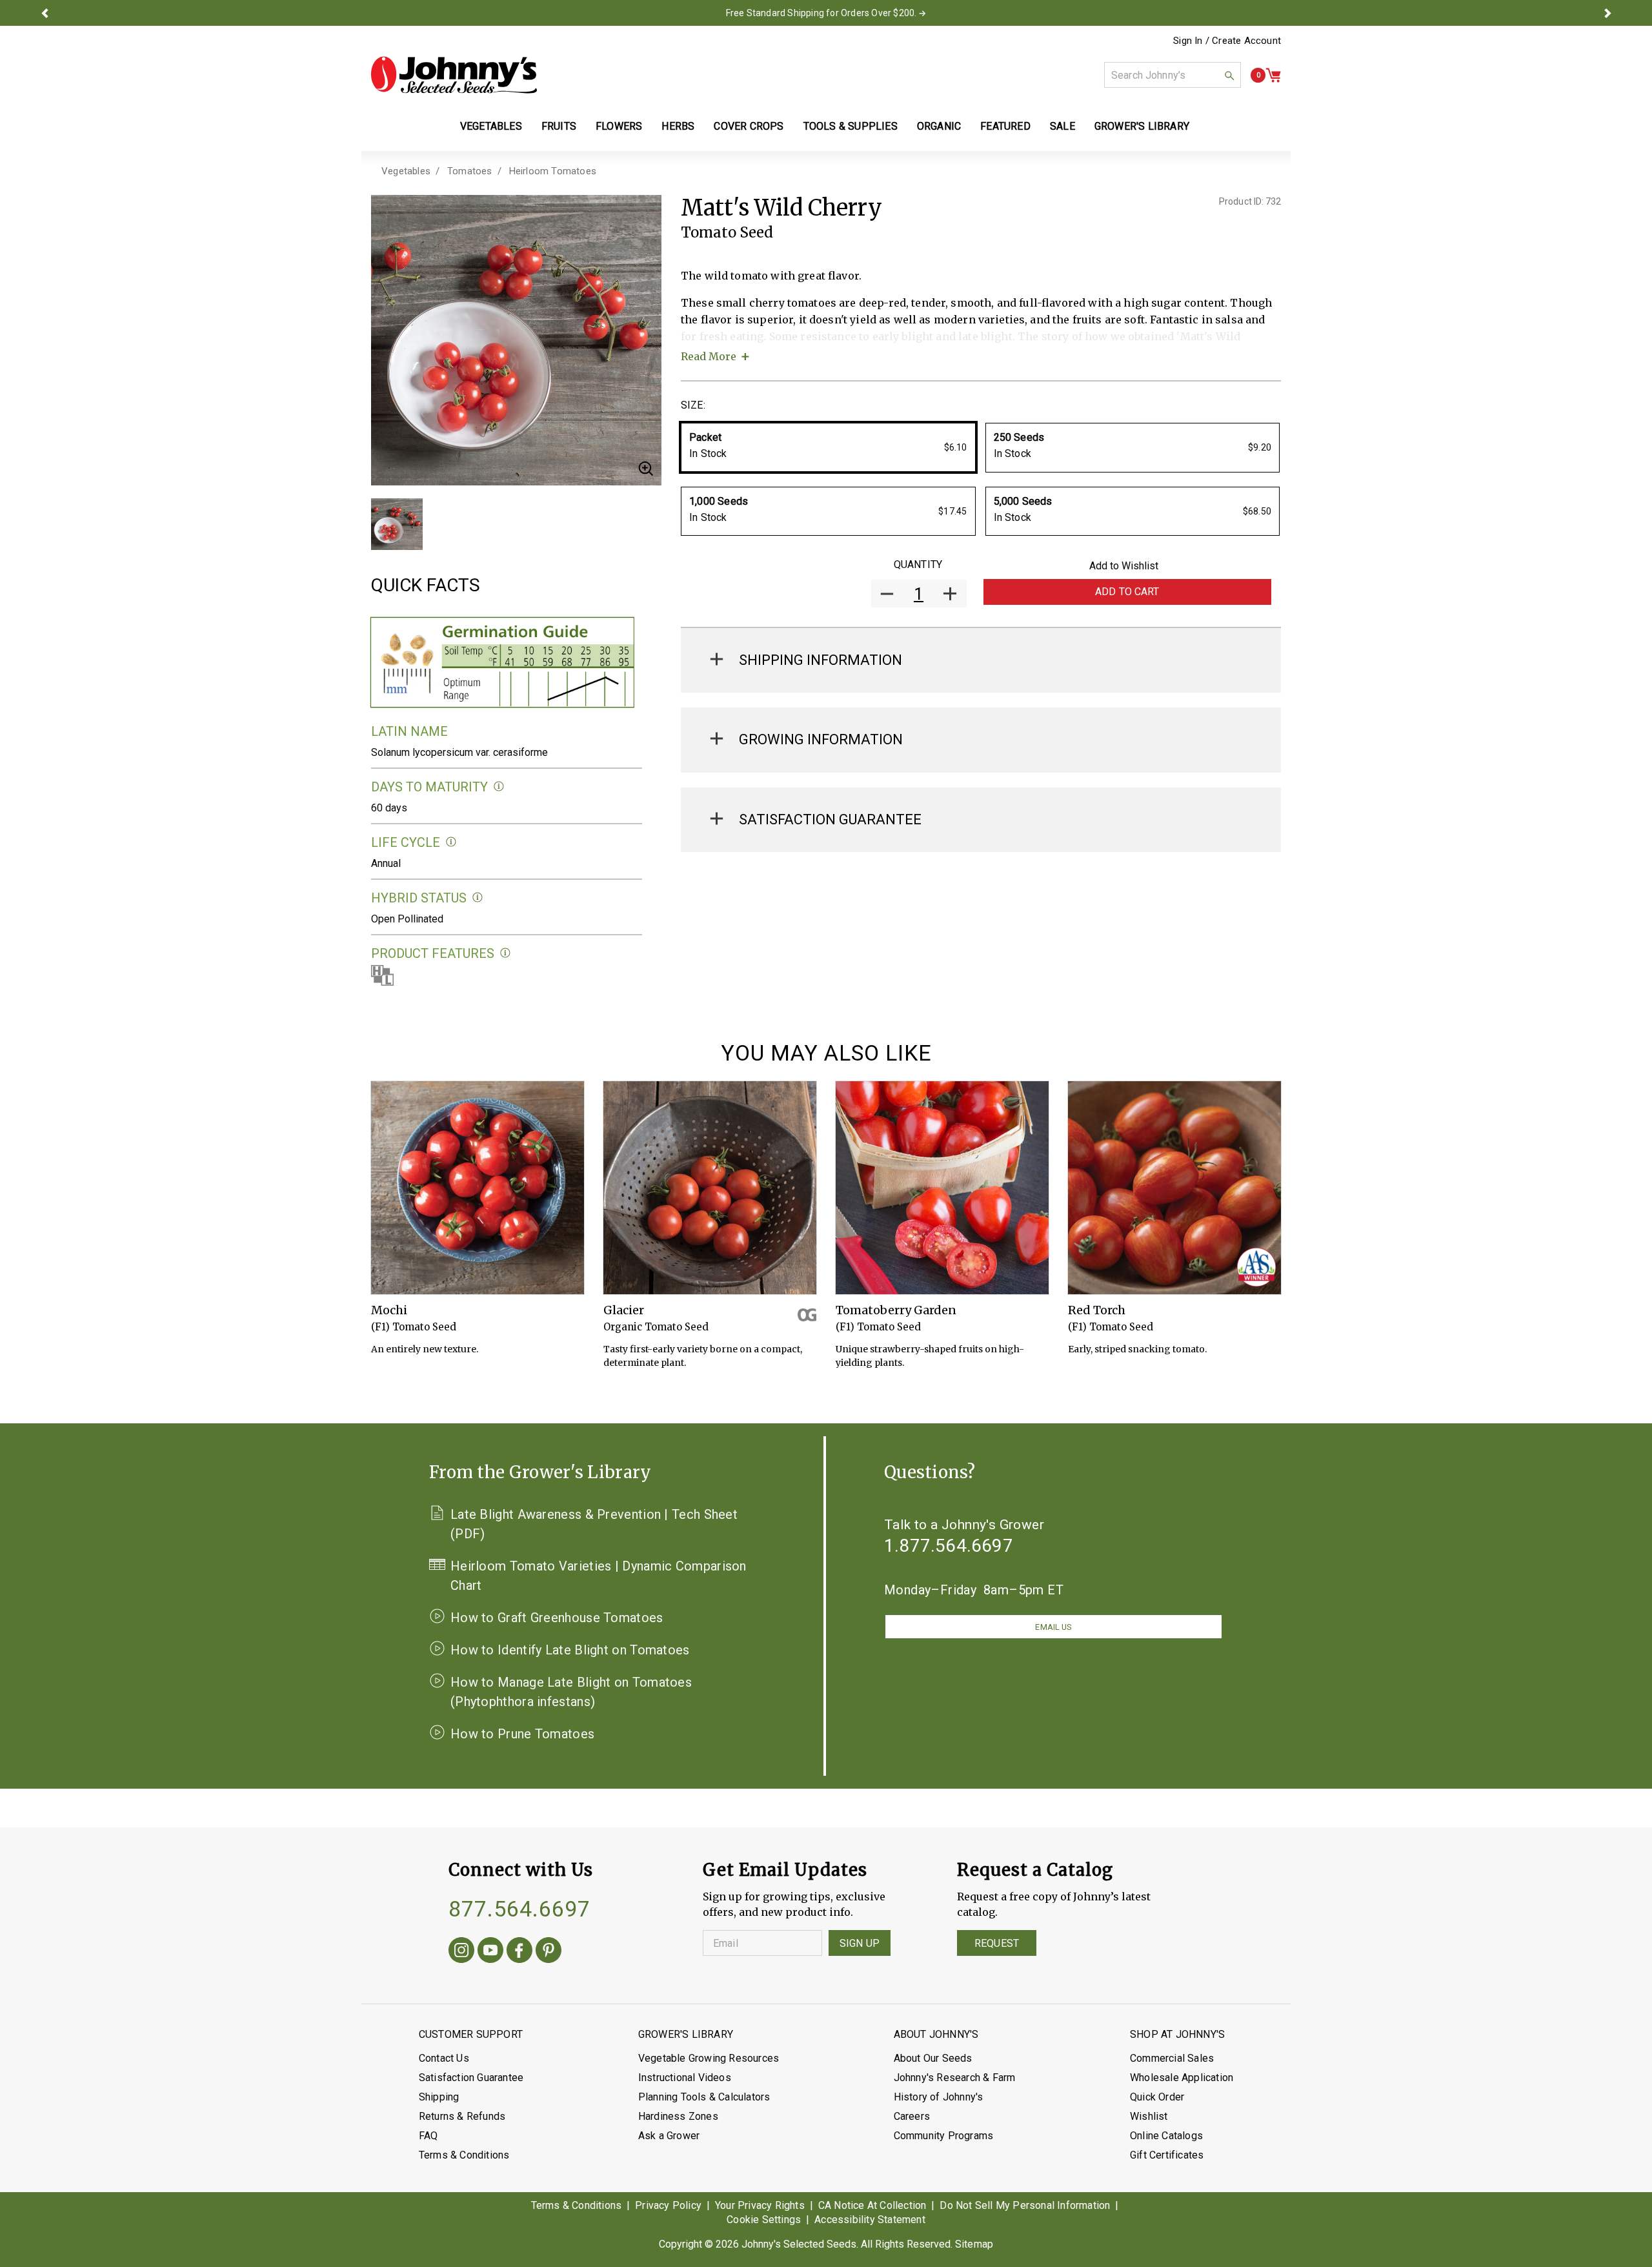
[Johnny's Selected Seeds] (454, 75)
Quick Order (1157, 2097)
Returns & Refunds (462, 2116)
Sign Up (860, 1943)
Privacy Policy (668, 2205)
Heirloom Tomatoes (553, 171)
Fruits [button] (559, 126)
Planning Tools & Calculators (704, 2097)
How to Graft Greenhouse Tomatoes (557, 1618)
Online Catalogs (1166, 2136)
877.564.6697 (519, 1909)
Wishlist (1149, 2116)
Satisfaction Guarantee (471, 2078)
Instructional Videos (685, 2078)
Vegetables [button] (491, 126)
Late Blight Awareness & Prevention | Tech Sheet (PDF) (594, 1524)
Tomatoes (470, 171)
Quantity (918, 564)
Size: (693, 405)
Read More (709, 356)
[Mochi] (478, 1188)
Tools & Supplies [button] (851, 126)
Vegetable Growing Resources (709, 2058)
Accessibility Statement (870, 2220)
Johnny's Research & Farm (955, 2078)
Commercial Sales (1172, 2058)
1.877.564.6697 (949, 1546)
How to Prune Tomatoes (522, 1734)
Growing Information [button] (821, 739)
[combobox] (1173, 75)
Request (997, 1943)
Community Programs (944, 2136)
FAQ (428, 2136)
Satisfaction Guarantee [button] (830, 819)
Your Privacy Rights (760, 2205)
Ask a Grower (669, 2136)
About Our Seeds (933, 2058)
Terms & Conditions (464, 2155)
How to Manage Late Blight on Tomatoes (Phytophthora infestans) (571, 1692)
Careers (912, 2116)
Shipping (439, 2097)
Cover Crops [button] (749, 126)
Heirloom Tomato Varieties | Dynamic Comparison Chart (599, 1576)
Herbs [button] (678, 126)
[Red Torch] (1174, 1188)
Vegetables (406, 171)
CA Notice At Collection (872, 2205)
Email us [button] (1053, 1627)
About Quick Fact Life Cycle (451, 842)
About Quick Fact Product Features (506, 953)
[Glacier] (710, 1188)
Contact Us (444, 2058)
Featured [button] (1005, 126)
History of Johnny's (939, 2097)
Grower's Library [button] (1143, 126)
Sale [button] (1063, 126)
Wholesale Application (1182, 2078)
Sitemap (974, 2244)
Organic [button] (939, 126)
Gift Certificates (1167, 2155)
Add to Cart (1127, 592)
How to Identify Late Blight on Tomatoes (570, 1650)
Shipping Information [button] (821, 660)
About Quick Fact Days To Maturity (499, 787)
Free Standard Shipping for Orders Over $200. (821, 13)
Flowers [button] (619, 126)
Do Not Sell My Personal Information (1025, 2205)
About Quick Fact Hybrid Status (478, 898)
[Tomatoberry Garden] (942, 1188)
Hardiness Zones (678, 2116)
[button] (45, 13)
